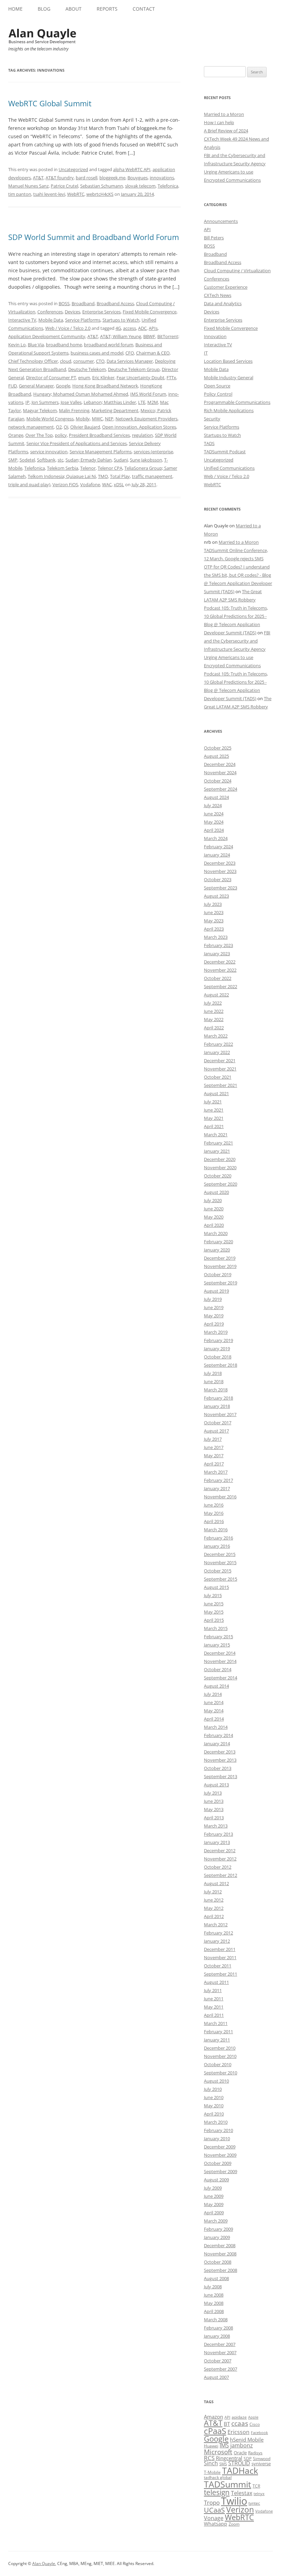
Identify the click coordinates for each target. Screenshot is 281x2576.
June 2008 (214, 2295)
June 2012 (214, 1900)
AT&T (38, 178)
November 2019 (220, 1266)
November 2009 (220, 2155)
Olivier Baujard (85, 427)
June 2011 (214, 1999)
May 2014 (214, 1711)
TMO (103, 476)
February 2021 (218, 1143)
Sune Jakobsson (146, 460)
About (74, 9)
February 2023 (218, 945)
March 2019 (216, 1332)
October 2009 (218, 2163)
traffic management (152, 476)
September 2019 (221, 1283)
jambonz (242, 2445)
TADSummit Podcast (225, 452)
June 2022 (214, 1011)
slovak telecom (140, 186)
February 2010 (218, 2130)
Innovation (215, 336)
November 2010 (220, 2056)
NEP (109, 419)
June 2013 (214, 1801)
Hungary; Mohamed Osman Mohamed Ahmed (81, 394)
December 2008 (220, 2245)
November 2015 (220, 1562)
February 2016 (218, 1538)
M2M (153, 402)
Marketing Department (115, 410)
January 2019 (217, 1349)
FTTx (171, 378)
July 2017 (213, 1439)
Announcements (221, 221)
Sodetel (27, 460)
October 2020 (218, 1176)
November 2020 (220, 1167)
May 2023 (214, 921)
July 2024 (213, 805)
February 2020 (218, 1242)
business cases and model (97, 353)
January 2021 (217, 1151)
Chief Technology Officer (33, 361)
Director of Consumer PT (51, 378)
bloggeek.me (112, 178)
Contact (144, 9)
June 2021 (214, 1110)
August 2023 (216, 896)
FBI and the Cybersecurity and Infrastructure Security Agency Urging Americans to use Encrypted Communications (237, 649)
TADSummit (228, 2484)
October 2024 (218, 781)
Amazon (213, 2417)
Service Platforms (83, 320)
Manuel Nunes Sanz (28, 186)
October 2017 (218, 1423)
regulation (142, 435)
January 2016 (217, 1546)
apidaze (239, 2417)
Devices (72, 312)
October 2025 (218, 748)
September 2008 (221, 2270)
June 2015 (214, 1604)
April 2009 (214, 2213)
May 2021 (214, 1118)
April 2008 (214, 2311)
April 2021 (214, 1126)
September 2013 (221, 1776)
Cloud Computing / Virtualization (237, 271)
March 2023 (216, 937)
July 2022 (213, 1003)
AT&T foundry (60, 178)
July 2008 (213, 2287)
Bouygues (138, 178)
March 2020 (216, 1233)
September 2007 (221, 2369)
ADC (142, 328)
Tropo (212, 2502)
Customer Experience (226, 287)
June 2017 (214, 1447)
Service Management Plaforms (101, 452)
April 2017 (214, 1464)
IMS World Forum (148, 394)
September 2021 (221, 1085)
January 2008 (217, 2336)
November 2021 (220, 1069)
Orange (16, 435)
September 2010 (221, 2073)
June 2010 (214, 2097)
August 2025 (216, 756)
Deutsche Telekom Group (134, 369)
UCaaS (214, 2510)
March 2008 (216, 2320)
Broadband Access (115, 303)
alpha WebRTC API (132, 169)
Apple (253, 2417)
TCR (256, 2486)
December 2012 (220, 1850)
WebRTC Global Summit (50, 103)
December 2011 (220, 1949)
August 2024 (216, 797)
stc (60, 460)
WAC (107, 484)
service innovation (49, 452)
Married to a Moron (224, 114)
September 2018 (221, 1365)
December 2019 (220, 1258)
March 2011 (216, 2023)
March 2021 (216, 1135)
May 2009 (214, 2204)
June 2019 (214, 1307)
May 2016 (214, 1513)
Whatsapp (216, 2524)
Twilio (234, 2501)
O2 (59, 427)
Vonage (214, 2518)
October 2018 (218, 1357)
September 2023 (221, 888)
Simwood (262, 2459)
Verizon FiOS (65, 484)
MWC (97, 419)
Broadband (83, 303)
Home (15, 9)
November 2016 (220, 1497)
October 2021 (218, 1077)
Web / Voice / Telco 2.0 (68, 328)
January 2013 (217, 1842)
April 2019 (214, 1324)
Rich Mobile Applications (229, 410)
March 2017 (216, 1472)
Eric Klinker (103, 378)
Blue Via (36, 345)
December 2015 (220, 1554)
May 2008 (214, 2303)
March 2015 (216, 1628)
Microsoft (218, 2452)
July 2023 (213, 904)
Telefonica (168, 186)
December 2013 (220, 1752)
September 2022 (221, 986)
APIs (153, 328)
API (207, 229)
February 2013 (218, 1834)
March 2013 (216, 1826)
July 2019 (213, 1299)
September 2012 (221, 1875)
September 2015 (221, 1579)
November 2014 (220, 1661)
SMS (223, 2464)
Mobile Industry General (229, 378)
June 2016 (214, 1505)
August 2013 (216, 1785)
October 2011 (218, 1966)
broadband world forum (109, 345)
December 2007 (220, 2344)
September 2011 (221, 1974)
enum (84, 378)
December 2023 (220, 863)
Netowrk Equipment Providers (146, 419)
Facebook (259, 2433)
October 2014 (218, 1669)
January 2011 (217, 2040)
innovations (162, 178)
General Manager (36, 386)
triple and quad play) (29, 484)
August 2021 (216, 1093)
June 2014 (214, 1702)
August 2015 (216, 1587)
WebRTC (76, 194)
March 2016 (216, 1530)
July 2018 (213, 1373)
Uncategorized (73, 169)
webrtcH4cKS (100, 194)
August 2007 (216, 2377)
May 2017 (214, 1455)
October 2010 (218, 2064)
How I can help (219, 122)
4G (118, 328)
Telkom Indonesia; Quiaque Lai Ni (62, 476)
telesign (217, 2492)
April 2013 (214, 1818)
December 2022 (220, 962)
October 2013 (218, 1768)
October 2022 (218, 978)
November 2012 (220, 1859)
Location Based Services (228, 361)
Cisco (255, 2424)
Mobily (83, 419)
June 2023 (214, 912)
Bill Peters (214, 238)
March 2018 (216, 1390)
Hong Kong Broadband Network (105, 386)
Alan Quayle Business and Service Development (42, 36)
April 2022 (214, 1028)
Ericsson (239, 2432)
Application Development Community (47, 336)
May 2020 (214, 1217)
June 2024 (214, 814)
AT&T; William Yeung (121, 336)
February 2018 (218, 1398)
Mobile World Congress (50, 419)
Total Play (120, 476)
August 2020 (216, 1192)
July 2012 (213, 1892)
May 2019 (214, 1316)
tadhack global (218, 2477)
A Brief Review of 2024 (226, 131)
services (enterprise (153, 452)
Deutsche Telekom (87, 369)
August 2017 (216, 1431)
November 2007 (220, 2352)
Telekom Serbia (63, 468)
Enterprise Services (101, 312)
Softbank (46, 460)
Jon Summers (45, 402)
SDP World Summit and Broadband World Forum (94, 237)
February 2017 (218, 1480)
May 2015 (214, 1612)
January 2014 (217, 1744)
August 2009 (216, 2180)
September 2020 (221, 1184)
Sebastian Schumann (102, 186)
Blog (44, 9)
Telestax (242, 2493)
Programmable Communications (237, 402)
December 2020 (220, 1159)
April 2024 (214, 830)
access (130, 328)
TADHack (240, 2470)
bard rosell (87, 178)
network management (31, 427)
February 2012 (218, 1933)
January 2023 (217, 954)
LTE (142, 402)
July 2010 (213, 2089)
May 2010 (214, 2106)
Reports (107, 9)
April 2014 (214, 1719)
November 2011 (220, 1957)
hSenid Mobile (247, 2440)
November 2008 (220, 2254)
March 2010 (216, 2122)
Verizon (240, 2510)
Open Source (217, 386)
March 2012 (216, 1925)
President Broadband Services (99, 435)
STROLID (239, 2463)
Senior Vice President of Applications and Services (77, 443)
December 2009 (220, 2147)
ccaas (240, 2423)
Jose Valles (71, 402)
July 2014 (213, 1694)
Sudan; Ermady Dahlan (89, 460)
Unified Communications (229, 468)
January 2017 (217, 1488)
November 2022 (220, 970)
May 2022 (214, 1019)
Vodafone (90, 484)
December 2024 (220, 764)
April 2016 (214, 1521)
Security (212, 419)
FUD (13, 386)
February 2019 (218, 1340)
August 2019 (216, 1291)
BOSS (64, 303)
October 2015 (218, 1571)
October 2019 (218, 1274)
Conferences (50, 312)
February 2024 (218, 847)
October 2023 (218, 879)
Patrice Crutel (64, 186)
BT (227, 2424)
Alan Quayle (44, 2563)
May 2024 (214, 822)
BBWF (149, 336)
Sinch (211, 2463)
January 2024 (217, 855)
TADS (209, 443)
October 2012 (218, 1867)
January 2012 (217, 1941)
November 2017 (220, 1414)
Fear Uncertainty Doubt (140, 378)
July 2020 (213, 1200)
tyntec (254, 2503)
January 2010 (217, 2138)
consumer (84, 361)
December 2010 (220, 2048)
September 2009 (221, 2171)
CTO (100, 361)
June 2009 (214, 2196)
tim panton (20, 194)
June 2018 (214, 1381)
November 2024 (220, 772)
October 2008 (218, 2262)
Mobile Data (51, 320)
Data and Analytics (223, 303)
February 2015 (218, 1637)
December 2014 (220, 1653)
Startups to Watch (121, 320)
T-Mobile (212, 2472)
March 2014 (216, 1727)
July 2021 (213, 1102)
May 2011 (214, 2007)
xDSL (119, 484)
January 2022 (217, 1052)
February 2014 (218, 1735)
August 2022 (216, 995)
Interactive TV (22, 320)
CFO (130, 353)
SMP (13, 460)
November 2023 (220, 871)
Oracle (240, 2453)
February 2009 (218, 2229)
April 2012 (214, 1916)
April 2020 (214, 1225)
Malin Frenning (74, 410)
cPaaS (215, 2431)
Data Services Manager (130, 361)
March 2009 (216, 2221)
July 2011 (213, 1990)
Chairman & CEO (153, 353)
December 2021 (220, 1061)
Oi (66, 427)
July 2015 (213, 1595)
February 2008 (218, 2328)
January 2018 (217, 1406)
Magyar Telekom (40, 410)
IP (27, 402)
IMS (224, 2445)
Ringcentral (229, 2458)
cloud (66, 361)
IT (206, 353)
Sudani (121, 460)
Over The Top (39, 435)
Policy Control (218, 394)
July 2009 (213, 2188)
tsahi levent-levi (49, 194)
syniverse (261, 2464)
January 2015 (217, 1645)
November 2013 (220, 1760)
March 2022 (216, 1036)
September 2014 (221, 1678)
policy (61, 435)
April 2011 (214, 2015)
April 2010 (214, 2114)
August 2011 (216, 1982)
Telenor (88, 468)
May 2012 (214, 1908)
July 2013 (213, 1793)
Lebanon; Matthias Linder (110, 402)
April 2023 (214, 929)
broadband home (64, 345)
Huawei (211, 2446)
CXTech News (218, 295)
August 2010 (216, 2081)
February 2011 (218, 2032)
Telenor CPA (110, 468)
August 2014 (216, 1686)
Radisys (255, 2453)
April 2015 (214, 1620)
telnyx (259, 2494)
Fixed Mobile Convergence (150, 312)
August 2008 (216, 2278)
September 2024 (221, 789)
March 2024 (216, 838)
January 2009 (217, 2237)
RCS (209, 2458)
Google (63, 386)
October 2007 (218, 2361)
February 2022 (218, 1044)
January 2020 (217, 1250)
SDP (248, 2459)
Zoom (234, 2524)
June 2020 (214, 1209)
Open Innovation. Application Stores (139, 427)
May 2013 (214, 1809)
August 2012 (216, 1883)
